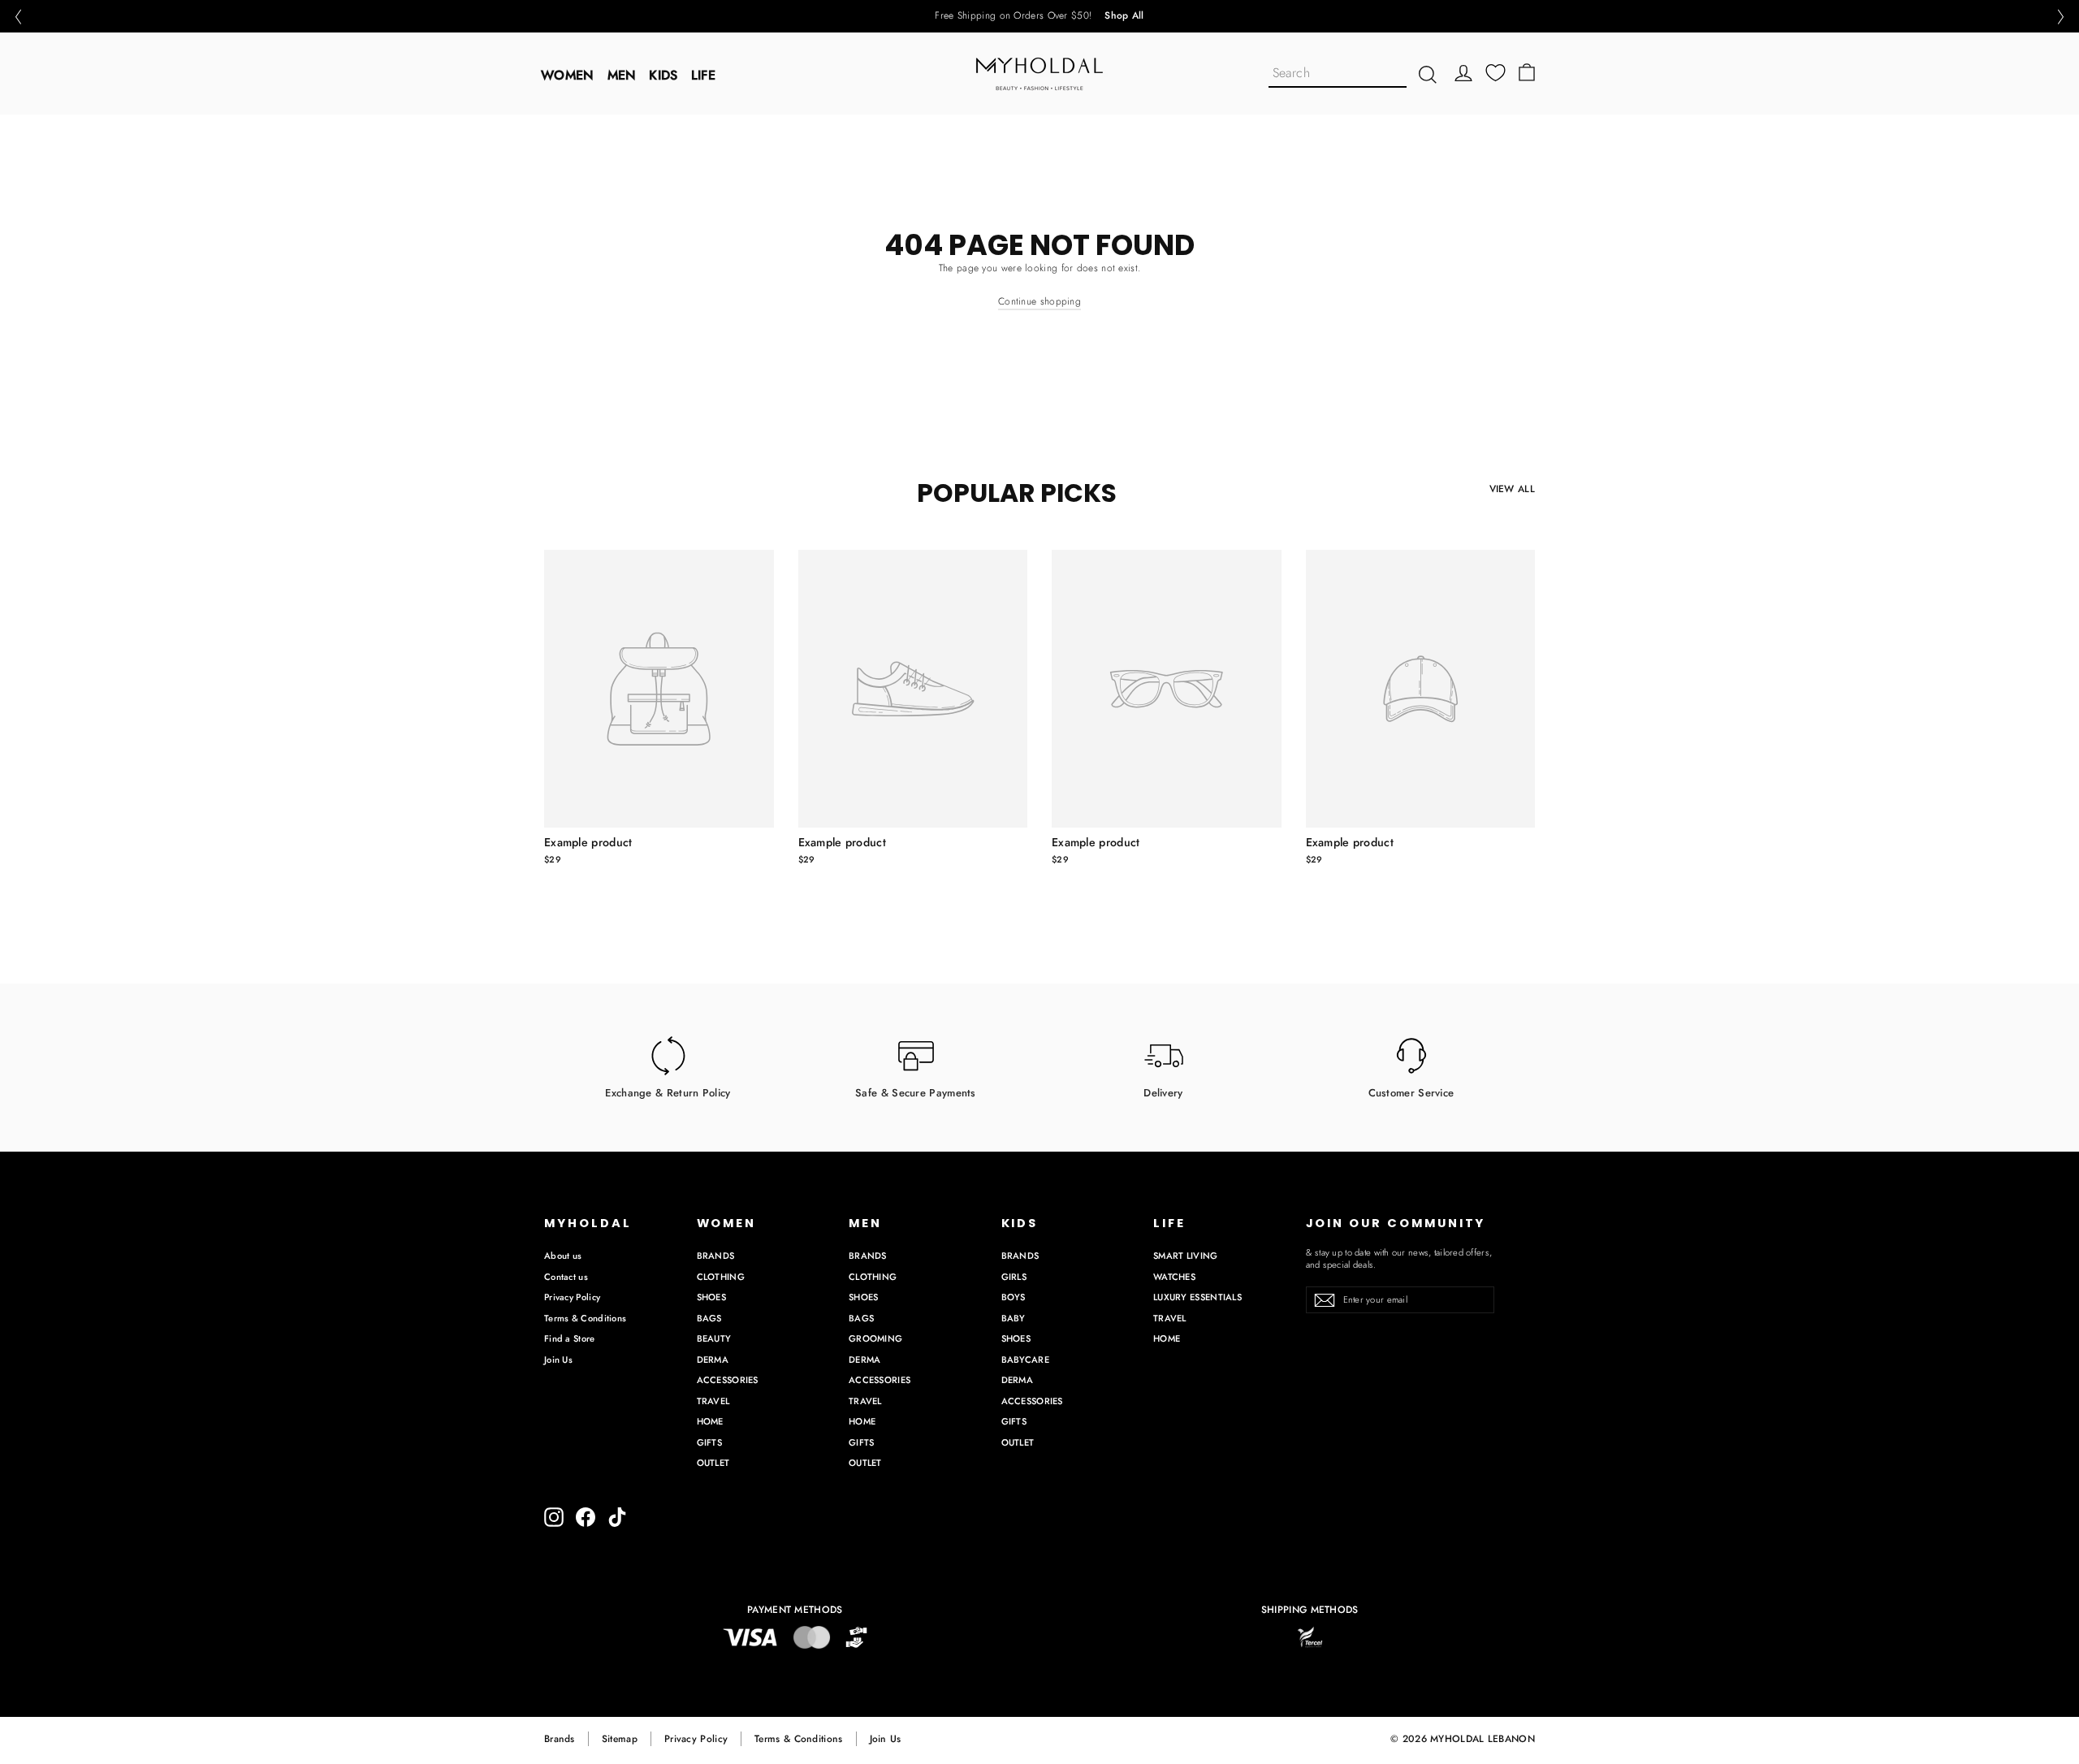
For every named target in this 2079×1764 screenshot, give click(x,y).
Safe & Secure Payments (916, 1092)
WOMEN (568, 75)
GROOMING (875, 1338)
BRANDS (716, 1256)
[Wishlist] (1495, 73)
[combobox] (1338, 74)
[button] (18, 17)
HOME (710, 1421)
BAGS (709, 1318)
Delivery (1163, 1092)
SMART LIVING (1186, 1256)
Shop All (1124, 16)
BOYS (1014, 1297)
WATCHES (1174, 1277)
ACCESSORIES (728, 1380)
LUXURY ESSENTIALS (1197, 1297)
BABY (1014, 1318)
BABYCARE (1025, 1360)
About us (563, 1256)
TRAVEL (713, 1401)
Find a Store (570, 1338)
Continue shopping (1039, 301)
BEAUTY (714, 1338)
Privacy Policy (572, 1297)
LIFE (703, 75)
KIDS (663, 75)
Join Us (558, 1360)
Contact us (566, 1277)
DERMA (713, 1360)
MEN (622, 75)
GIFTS (710, 1442)
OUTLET (713, 1463)
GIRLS (1014, 1277)
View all (1512, 489)
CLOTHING (721, 1277)
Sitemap (620, 1739)
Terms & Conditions (585, 1318)
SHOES (712, 1297)
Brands (560, 1739)
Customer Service (1411, 1092)
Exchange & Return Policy (668, 1092)
